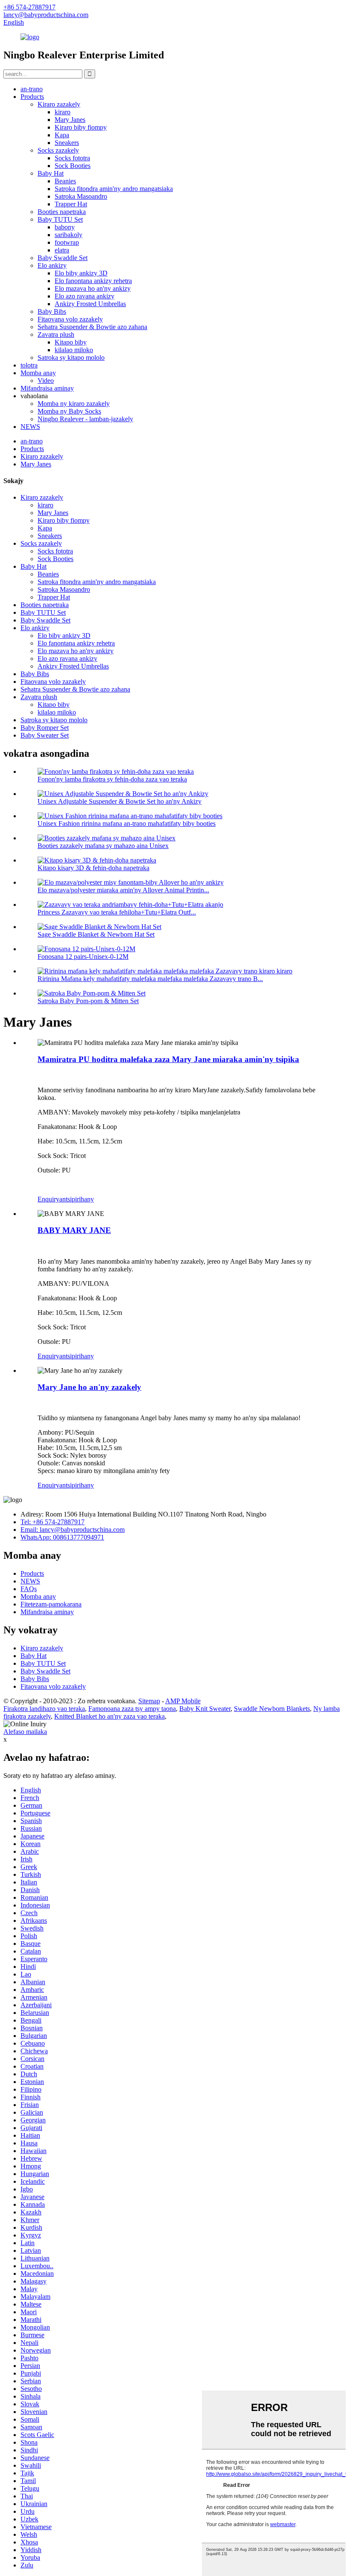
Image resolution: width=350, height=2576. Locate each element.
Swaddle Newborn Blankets (272, 1709)
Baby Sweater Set (45, 735)
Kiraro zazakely (59, 104)
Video (46, 381)
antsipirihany (77, 1199)
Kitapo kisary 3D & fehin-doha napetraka (93, 868)
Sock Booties (73, 166)
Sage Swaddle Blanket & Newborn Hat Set (96, 934)
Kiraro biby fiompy (81, 127)
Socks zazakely (58, 150)
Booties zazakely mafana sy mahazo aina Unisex (103, 846)
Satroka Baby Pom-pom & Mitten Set (88, 1001)
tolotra (29, 365)
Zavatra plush (56, 334)
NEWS (30, 427)
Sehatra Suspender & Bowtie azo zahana (92, 327)
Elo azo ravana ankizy (85, 296)
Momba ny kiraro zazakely (74, 404)
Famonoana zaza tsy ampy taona (132, 1709)
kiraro (63, 112)
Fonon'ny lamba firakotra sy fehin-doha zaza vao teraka (112, 779)
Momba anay (38, 373)
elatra (62, 250)
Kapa (62, 135)
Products (32, 97)
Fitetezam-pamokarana (51, 1604)
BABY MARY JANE (74, 1230)
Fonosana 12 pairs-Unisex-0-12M (83, 957)
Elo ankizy (52, 265)
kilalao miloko (74, 350)
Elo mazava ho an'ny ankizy (93, 288)
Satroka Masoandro (81, 196)
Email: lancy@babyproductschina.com (73, 1530)
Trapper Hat (71, 204)
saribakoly (69, 235)
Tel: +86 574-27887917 (52, 1522)
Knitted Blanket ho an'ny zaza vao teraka (109, 1716)
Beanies (65, 181)
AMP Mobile (183, 1701)
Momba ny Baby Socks (69, 411)
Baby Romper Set (45, 728)
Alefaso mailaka (25, 1732)
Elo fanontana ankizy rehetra (93, 281)
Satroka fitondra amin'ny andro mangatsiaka (114, 189)
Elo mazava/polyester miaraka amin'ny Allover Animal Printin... (123, 890)
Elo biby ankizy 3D (81, 273)
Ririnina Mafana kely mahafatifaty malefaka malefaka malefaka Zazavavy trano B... (150, 979)
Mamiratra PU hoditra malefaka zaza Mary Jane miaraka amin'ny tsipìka (168, 1059)
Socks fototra (72, 158)
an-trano (32, 89)
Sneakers (67, 143)
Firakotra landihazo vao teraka (44, 1709)
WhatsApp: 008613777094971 (62, 1537)
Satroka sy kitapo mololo (71, 357)
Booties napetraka (62, 212)
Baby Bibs (52, 311)
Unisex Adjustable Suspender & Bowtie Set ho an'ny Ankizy (120, 801)
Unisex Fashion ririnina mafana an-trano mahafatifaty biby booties (127, 823)
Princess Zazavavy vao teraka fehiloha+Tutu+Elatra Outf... (117, 912)
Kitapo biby (71, 342)
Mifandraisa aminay (47, 388)
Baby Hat (51, 173)
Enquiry (48, 1199)
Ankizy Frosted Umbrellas (90, 304)
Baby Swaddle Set (63, 258)
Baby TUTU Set (60, 219)
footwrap (67, 242)
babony (65, 227)
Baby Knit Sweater (205, 1709)
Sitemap (149, 1701)
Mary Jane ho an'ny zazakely (89, 1387)
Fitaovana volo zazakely (70, 319)
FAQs (29, 1589)
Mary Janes (70, 120)
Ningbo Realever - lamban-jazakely (85, 419)
